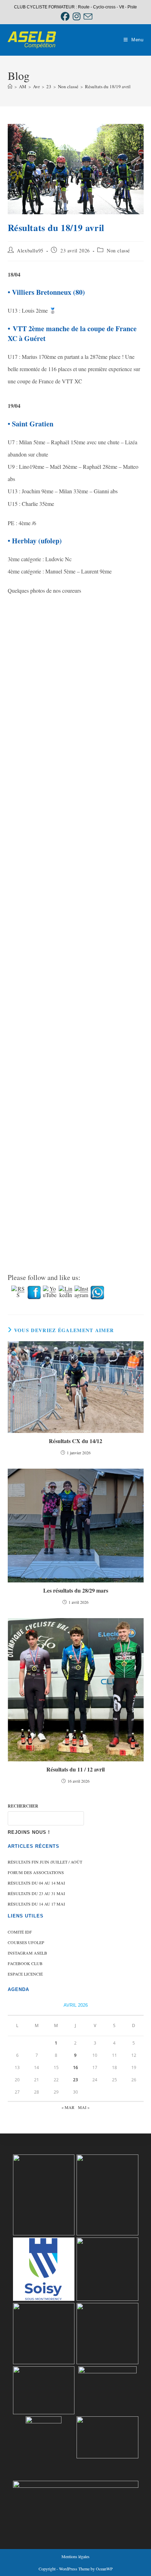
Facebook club (25, 1963)
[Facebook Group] (65, 17)
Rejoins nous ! (29, 1832)
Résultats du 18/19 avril (108, 86)
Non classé (118, 250)
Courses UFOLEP (26, 1942)
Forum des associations (36, 1872)
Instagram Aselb (27, 1953)
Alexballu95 (30, 250)
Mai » (84, 2107)
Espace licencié (25, 1974)
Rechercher (23, 1806)
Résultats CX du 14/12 (75, 1441)
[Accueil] (10, 86)
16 (75, 2067)
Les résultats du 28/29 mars (76, 1590)
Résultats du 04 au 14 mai (36, 1883)
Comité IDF (20, 1932)
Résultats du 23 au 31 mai (36, 1893)
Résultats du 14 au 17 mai (36, 1904)
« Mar (68, 2107)
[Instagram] (76, 17)
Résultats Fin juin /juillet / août (45, 1862)
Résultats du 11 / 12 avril (75, 1769)
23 (75, 2080)
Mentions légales (75, 2556)
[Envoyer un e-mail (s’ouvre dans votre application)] (87, 17)
